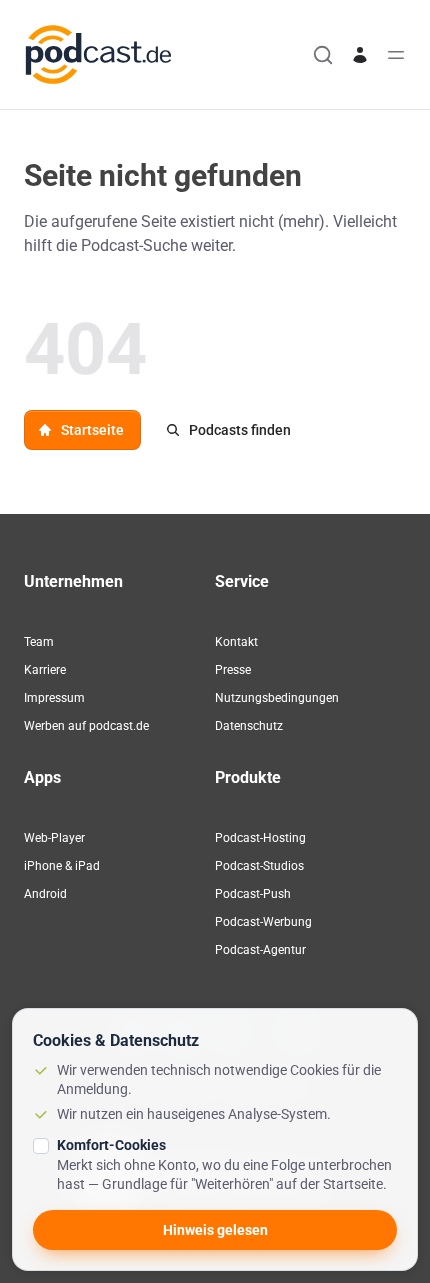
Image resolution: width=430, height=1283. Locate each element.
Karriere (45, 670)
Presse (233, 670)
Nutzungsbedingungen (277, 698)
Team (39, 642)
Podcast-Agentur (260, 950)
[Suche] (323, 55)
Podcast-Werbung (263, 922)
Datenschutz (249, 726)
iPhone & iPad (62, 866)
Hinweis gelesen (215, 1230)
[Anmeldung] (360, 55)
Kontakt (236, 642)
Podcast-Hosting (260, 838)
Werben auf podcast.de (86, 726)
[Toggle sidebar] (396, 55)
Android (45, 894)
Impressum (54, 698)
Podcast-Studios (259, 866)
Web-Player (54, 838)
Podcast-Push (253, 894)
